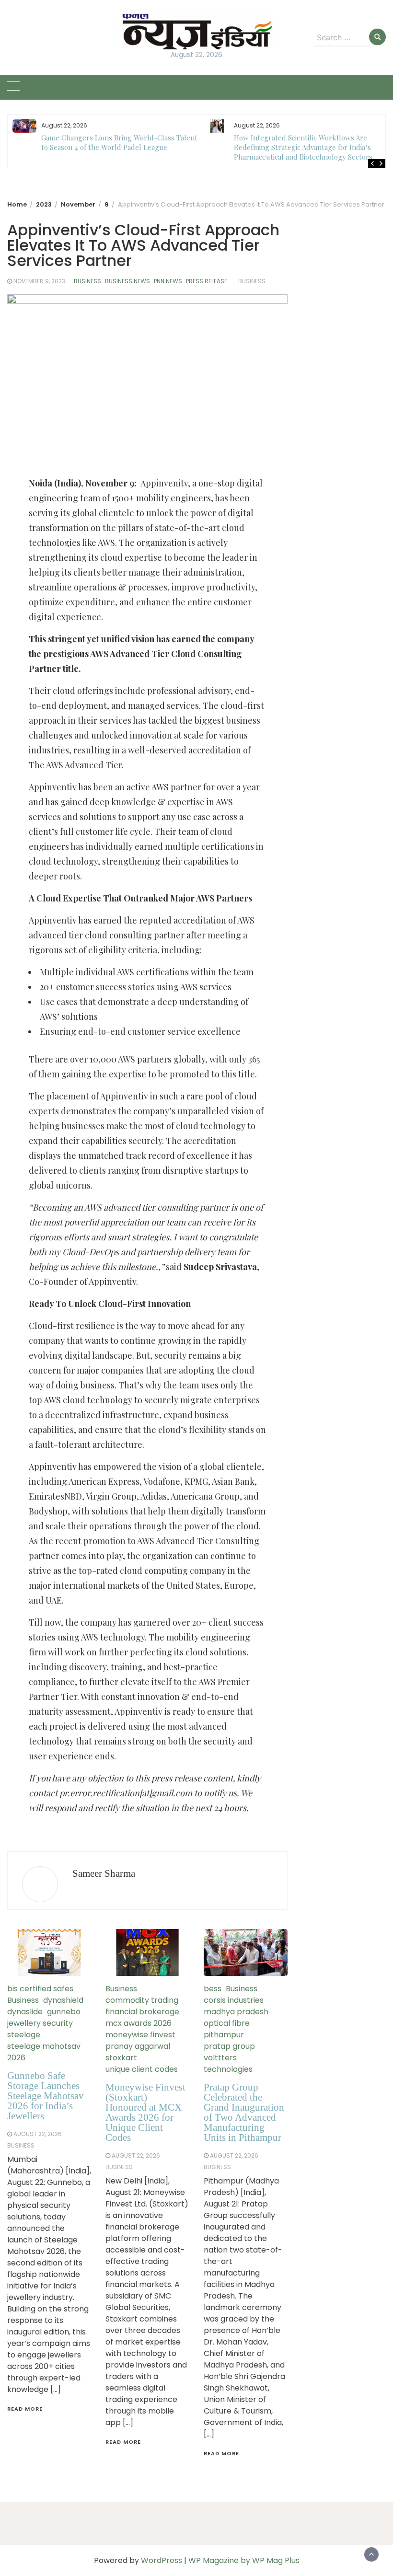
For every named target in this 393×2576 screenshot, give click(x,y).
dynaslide (25, 2012)
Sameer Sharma (104, 1873)
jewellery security (40, 2023)
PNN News (168, 281)
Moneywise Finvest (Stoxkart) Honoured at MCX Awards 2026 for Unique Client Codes (145, 2112)
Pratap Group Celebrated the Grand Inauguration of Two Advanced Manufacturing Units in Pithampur (244, 2112)
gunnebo (64, 2012)
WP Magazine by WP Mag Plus (244, 2560)
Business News (127, 281)
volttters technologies (228, 2063)
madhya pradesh (236, 2012)
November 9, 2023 (39, 281)
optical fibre (227, 2023)
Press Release (207, 281)
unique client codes (142, 2069)
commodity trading (142, 2000)
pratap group (229, 2046)
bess (213, 1989)
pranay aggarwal (138, 2046)
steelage (24, 2035)
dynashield (63, 2000)
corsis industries (234, 2000)
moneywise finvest (140, 2035)
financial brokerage (142, 2012)
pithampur (224, 2035)
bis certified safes (40, 1989)
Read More (25, 2409)
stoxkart (121, 2058)
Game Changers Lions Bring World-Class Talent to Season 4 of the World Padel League (119, 142)
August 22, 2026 (38, 2134)
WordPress (162, 2560)
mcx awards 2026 (139, 2023)
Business (87, 281)
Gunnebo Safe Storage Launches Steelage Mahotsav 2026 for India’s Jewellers (46, 2096)
